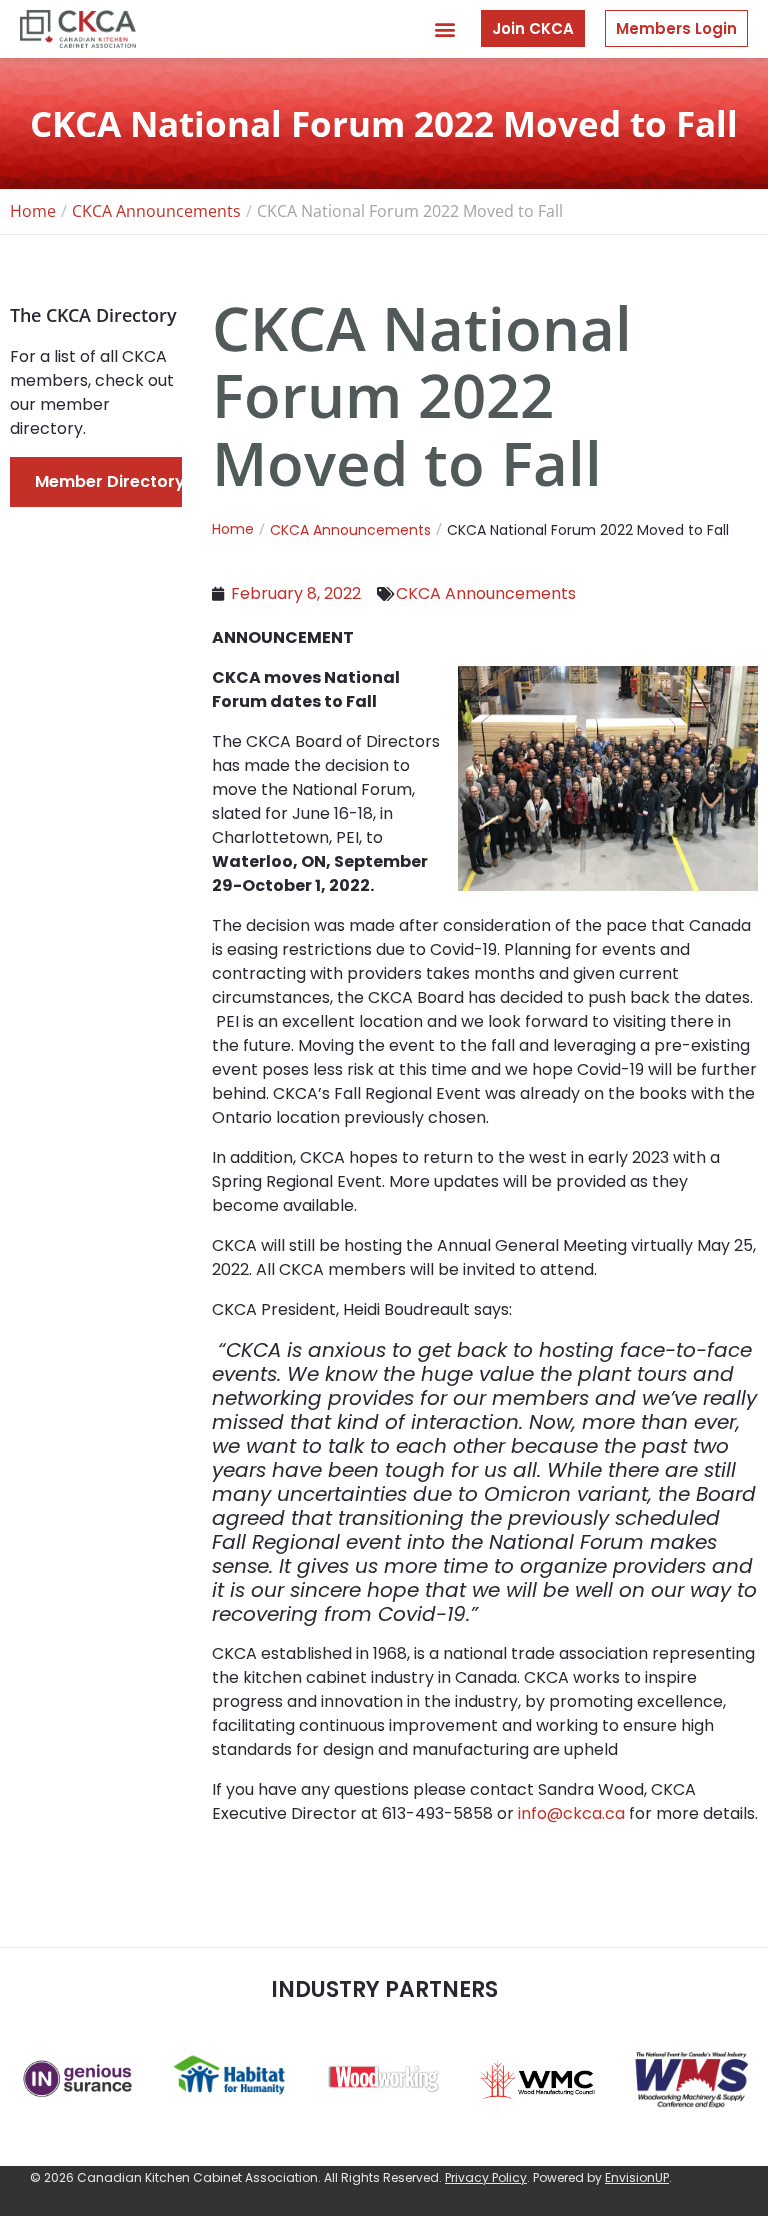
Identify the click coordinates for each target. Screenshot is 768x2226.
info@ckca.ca (571, 1813)
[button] (444, 28)
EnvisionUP (637, 2177)
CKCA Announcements (486, 593)
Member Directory (110, 481)
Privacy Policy (486, 2177)
